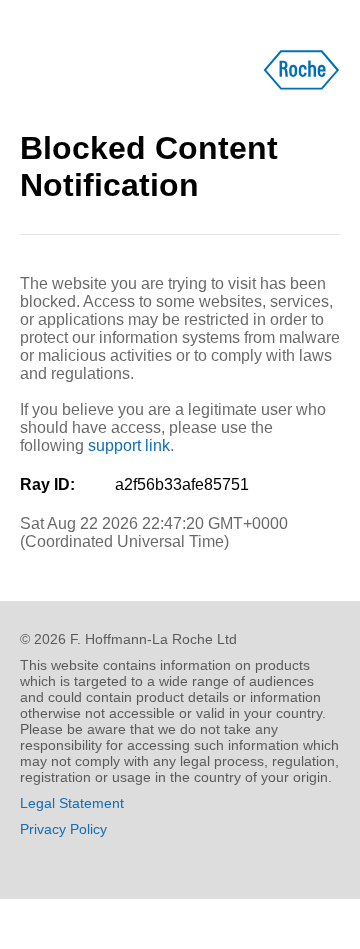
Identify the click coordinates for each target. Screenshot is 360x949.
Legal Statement (72, 803)
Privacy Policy (63, 829)
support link (129, 445)
